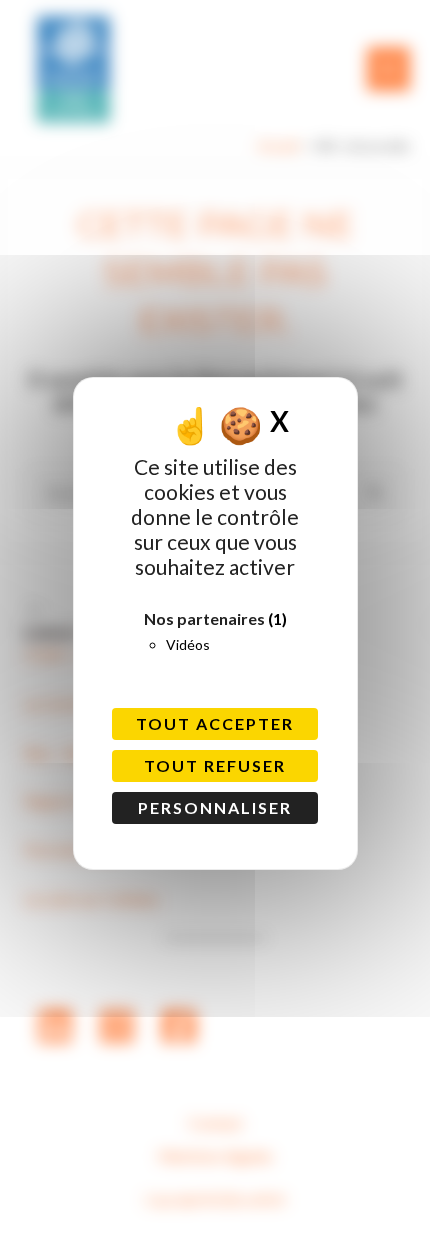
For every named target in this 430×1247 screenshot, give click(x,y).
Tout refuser (215, 765)
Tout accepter (215, 723)
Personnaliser (215, 807)
